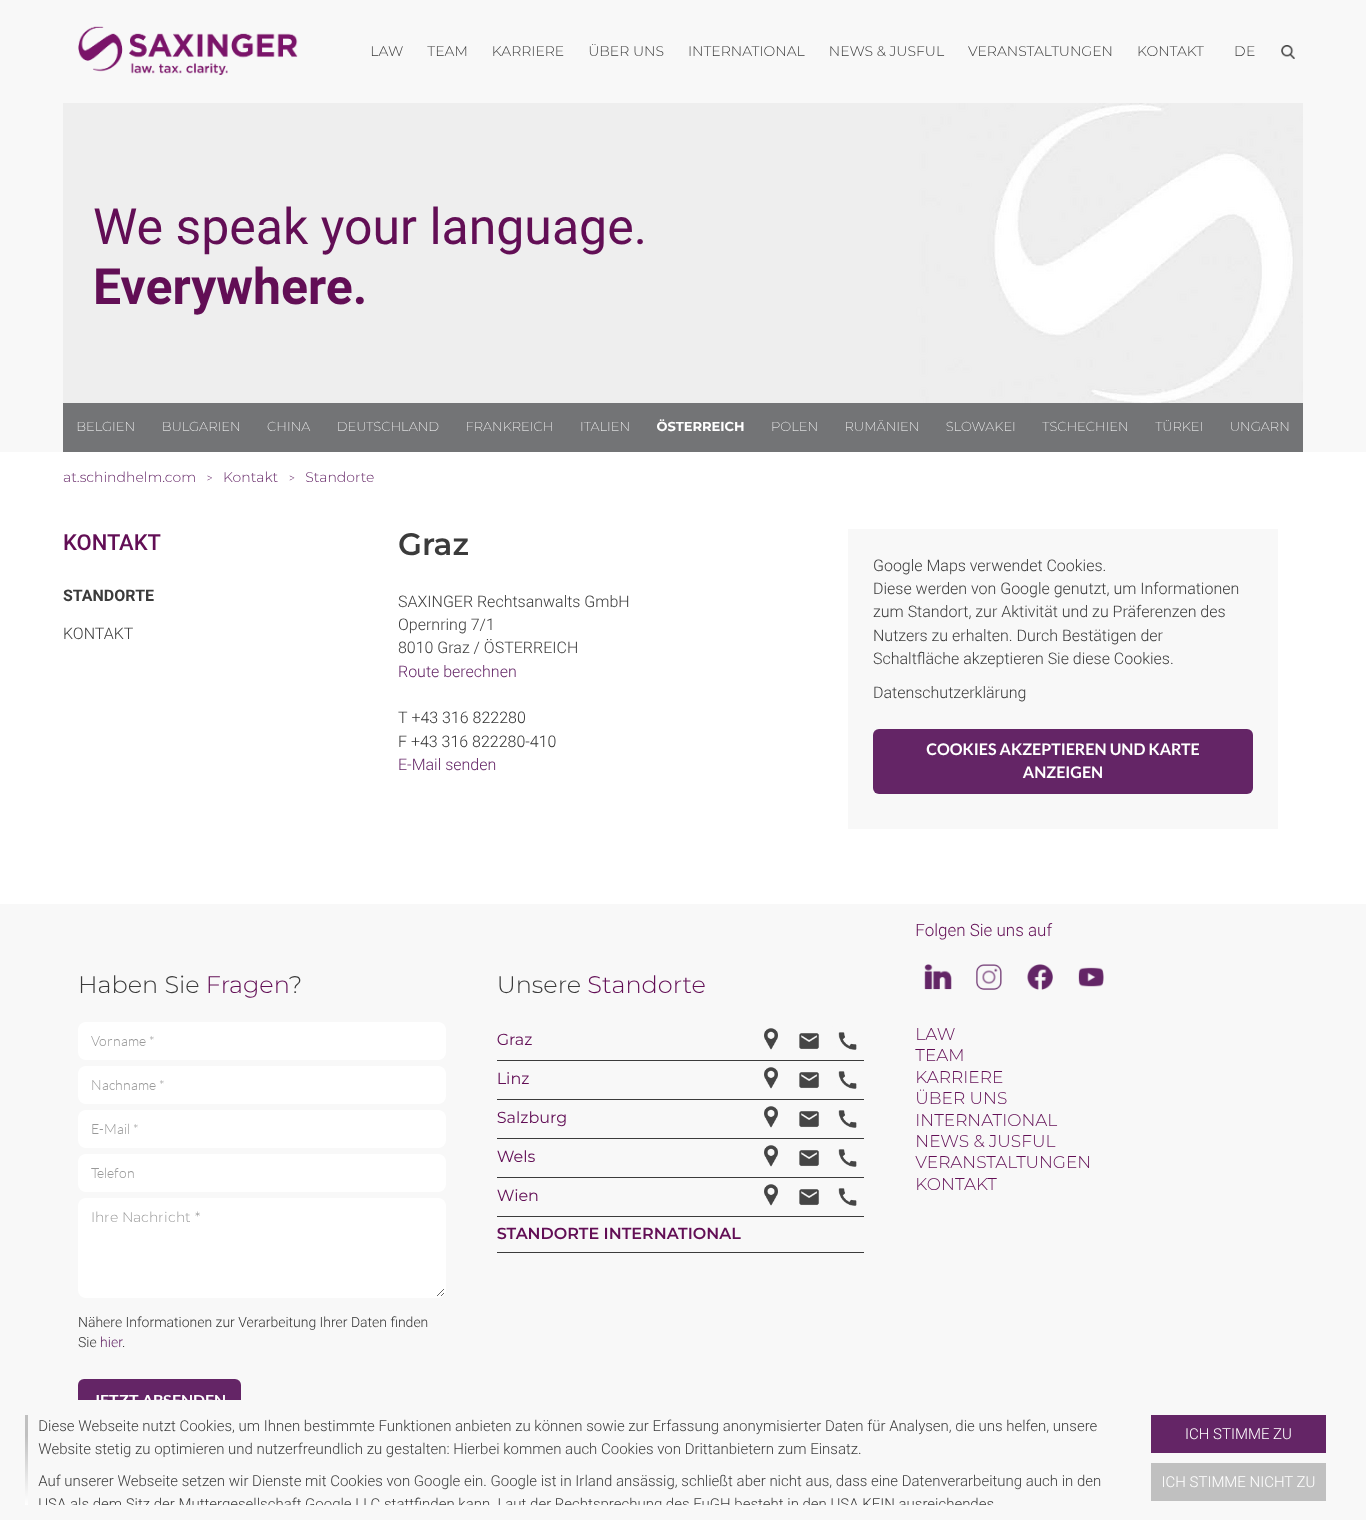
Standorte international (619, 1234)
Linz (513, 1079)
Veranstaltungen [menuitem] (1040, 51)
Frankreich (510, 427)
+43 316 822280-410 (484, 741)
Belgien (105, 427)
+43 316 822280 (468, 717)
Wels (516, 1157)
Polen (794, 427)
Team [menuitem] (447, 51)
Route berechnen (457, 671)
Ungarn (1260, 427)
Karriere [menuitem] (528, 51)
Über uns (961, 1099)
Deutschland (388, 427)
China (288, 427)
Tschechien (1085, 427)
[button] (1143, 1460)
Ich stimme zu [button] (1238, 1434)
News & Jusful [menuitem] (886, 51)
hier (111, 1343)
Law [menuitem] (386, 51)
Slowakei (981, 427)
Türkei (1179, 427)
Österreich (701, 427)
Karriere (959, 1078)
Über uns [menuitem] (626, 51)
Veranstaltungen (1003, 1163)
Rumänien (882, 427)
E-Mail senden (447, 764)
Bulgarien (201, 427)
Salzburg (532, 1118)
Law (935, 1035)
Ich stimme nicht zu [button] (1239, 1482)
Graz (515, 1040)
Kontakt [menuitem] (1170, 51)
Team (939, 1056)
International (986, 1121)
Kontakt (112, 543)
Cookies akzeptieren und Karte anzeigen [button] (1062, 761)
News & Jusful (985, 1142)
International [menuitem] (746, 51)
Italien (605, 427)
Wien (518, 1196)
